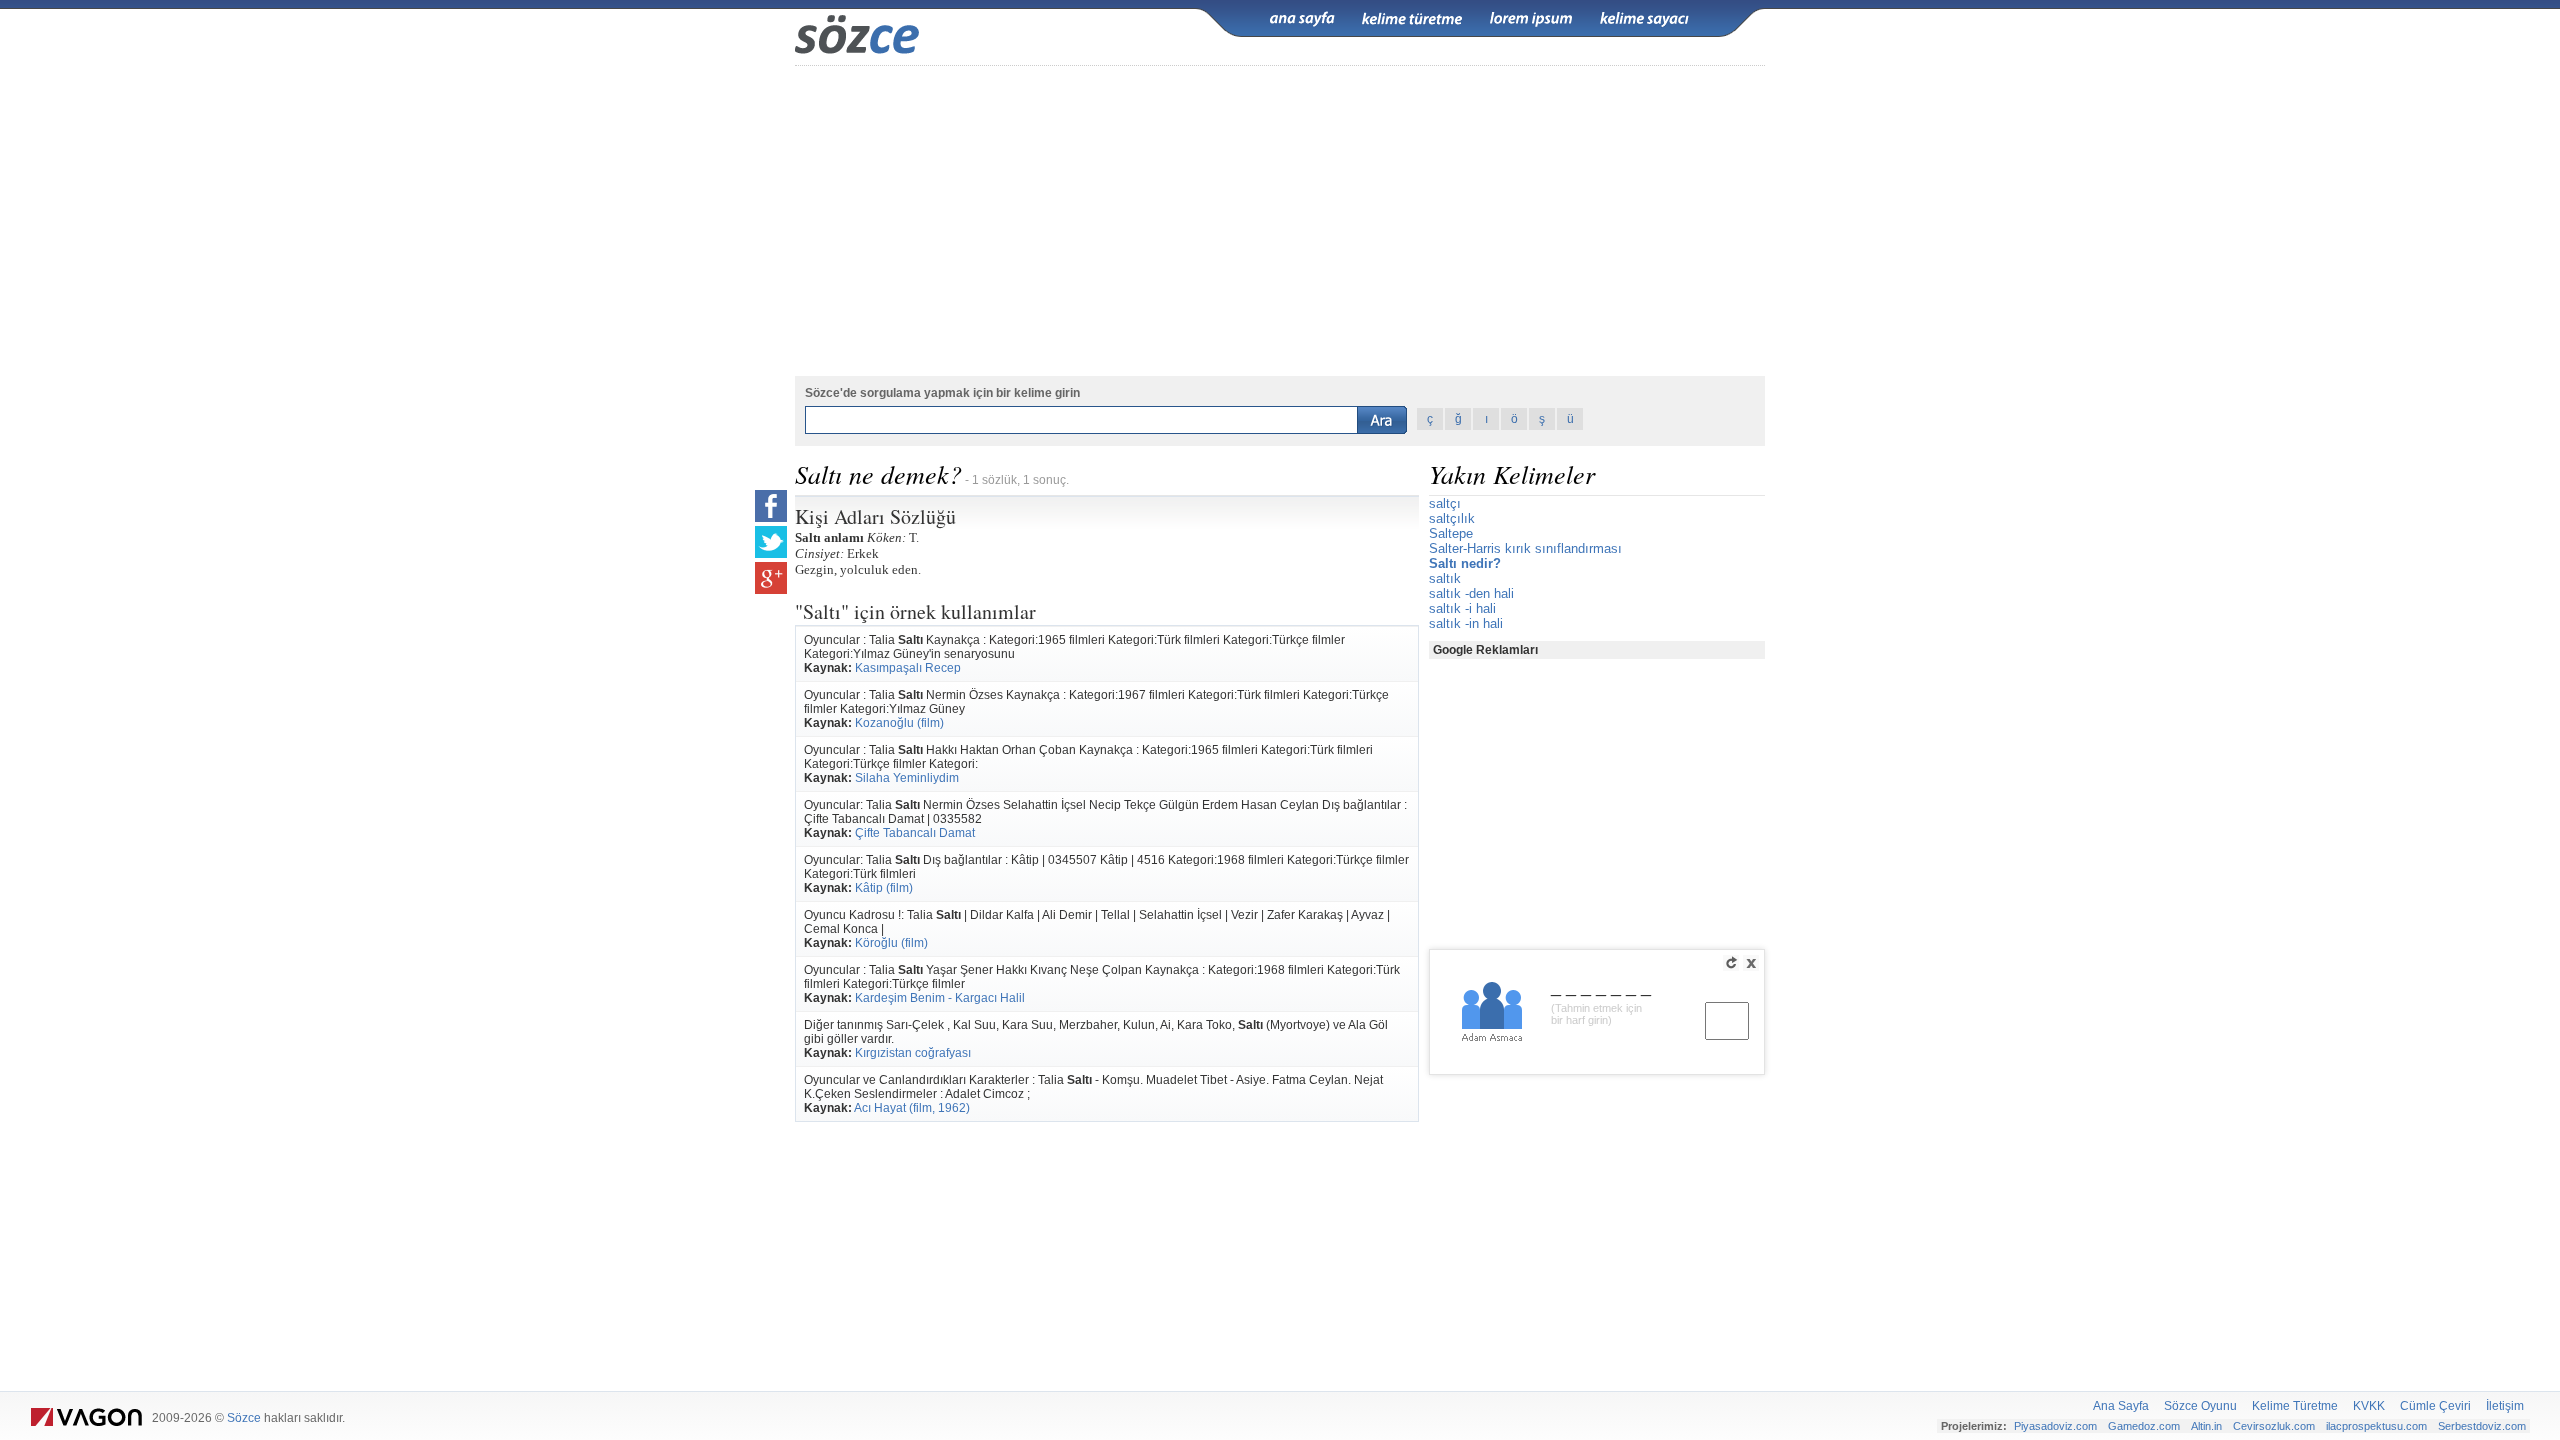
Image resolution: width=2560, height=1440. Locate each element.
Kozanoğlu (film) (899, 723)
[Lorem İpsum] (1531, 19)
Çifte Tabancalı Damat (915, 833)
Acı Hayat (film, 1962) (912, 1108)
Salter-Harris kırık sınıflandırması (1525, 548)
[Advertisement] (1280, 221)
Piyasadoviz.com (2055, 1426)
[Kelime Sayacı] (1645, 19)
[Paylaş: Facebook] (771, 506)
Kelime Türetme (2295, 1406)
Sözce (244, 1418)
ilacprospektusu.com (2376, 1426)
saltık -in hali (1466, 623)
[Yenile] (1731, 963)
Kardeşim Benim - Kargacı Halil (940, 998)
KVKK (2369, 1406)
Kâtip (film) (884, 888)
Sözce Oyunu (2200, 1406)
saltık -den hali (1471, 593)
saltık (1445, 578)
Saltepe (1451, 533)
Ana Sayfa (2121, 1406)
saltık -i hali (1462, 608)
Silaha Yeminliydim (907, 778)
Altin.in (2206, 1426)
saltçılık (1452, 518)
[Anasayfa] (1302, 19)
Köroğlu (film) (891, 943)
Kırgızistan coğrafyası (913, 1053)
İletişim (2505, 1406)
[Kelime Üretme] (1412, 19)
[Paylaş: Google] (771, 578)
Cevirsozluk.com (2274, 1426)
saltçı (1445, 503)
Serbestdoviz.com (2482, 1426)
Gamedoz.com (2144, 1426)
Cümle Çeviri (2435, 1406)
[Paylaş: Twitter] (771, 542)
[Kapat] (1751, 963)
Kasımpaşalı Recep (908, 668)
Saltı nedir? (1465, 563)
